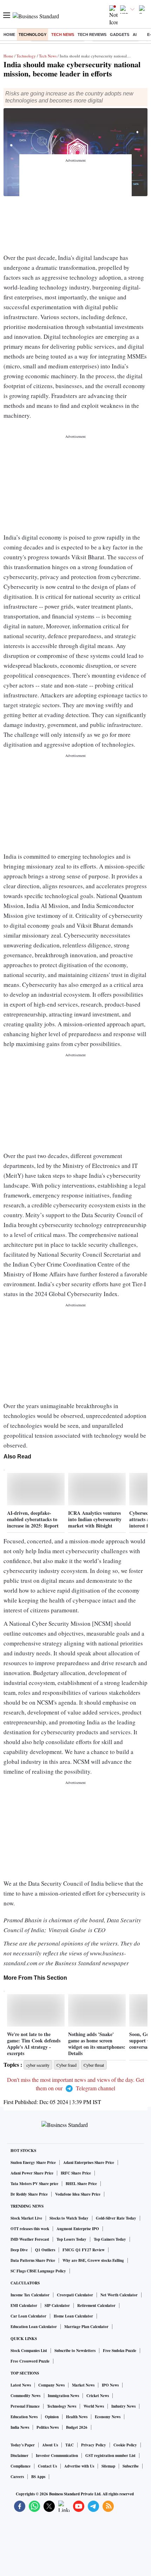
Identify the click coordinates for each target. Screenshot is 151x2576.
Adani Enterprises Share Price (89, 2163)
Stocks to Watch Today (69, 2218)
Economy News (108, 2417)
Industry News (123, 2406)
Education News (24, 2417)
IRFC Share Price (76, 2173)
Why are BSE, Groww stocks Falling (93, 2260)
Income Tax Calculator (30, 2295)
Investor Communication (57, 2456)
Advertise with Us (79, 2466)
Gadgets (120, 35)
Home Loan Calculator (73, 2316)
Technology (32, 35)
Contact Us (47, 2466)
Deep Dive (19, 2250)
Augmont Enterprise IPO (78, 2229)
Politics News (48, 2427)
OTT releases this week (30, 2229)
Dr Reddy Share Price (29, 2194)
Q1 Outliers (45, 2250)
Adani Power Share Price (32, 2173)
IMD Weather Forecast (30, 2239)
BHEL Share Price (81, 2184)
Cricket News (98, 2396)
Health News (77, 2417)
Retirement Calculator (96, 2306)
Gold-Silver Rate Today (116, 2218)
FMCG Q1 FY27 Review (84, 2250)
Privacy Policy (94, 2445)
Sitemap (108, 2466)
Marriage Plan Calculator (86, 2327)
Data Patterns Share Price (33, 2260)
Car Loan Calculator (28, 2316)
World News (94, 2406)
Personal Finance (25, 2406)
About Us (50, 2445)
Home (9, 35)
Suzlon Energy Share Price (33, 2163)
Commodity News (25, 2396)
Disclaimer (19, 2456)
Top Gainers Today (110, 2239)
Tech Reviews (92, 35)
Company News (51, 2385)
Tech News (63, 35)
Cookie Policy (125, 2445)
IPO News (110, 2385)
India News (20, 2427)
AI (135, 35)
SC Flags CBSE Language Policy (38, 2271)
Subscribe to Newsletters (75, 2351)
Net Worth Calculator (119, 2295)
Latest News (21, 2385)
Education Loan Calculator (34, 2327)
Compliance (21, 2466)
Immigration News (63, 2396)
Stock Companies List (29, 2351)
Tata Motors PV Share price (34, 2184)
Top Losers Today (71, 2239)
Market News (83, 2385)
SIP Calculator (57, 2306)
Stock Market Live (26, 2218)
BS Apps (38, 2477)
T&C (70, 2445)
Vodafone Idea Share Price (78, 2194)
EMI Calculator (24, 2306)
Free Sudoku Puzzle (120, 2351)
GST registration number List (110, 2456)
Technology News (62, 2406)
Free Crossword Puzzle (30, 2361)
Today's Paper (23, 2445)
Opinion (52, 2417)
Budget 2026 (77, 2427)
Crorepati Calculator (75, 2295)
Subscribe (131, 2466)
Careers (17, 2477)
